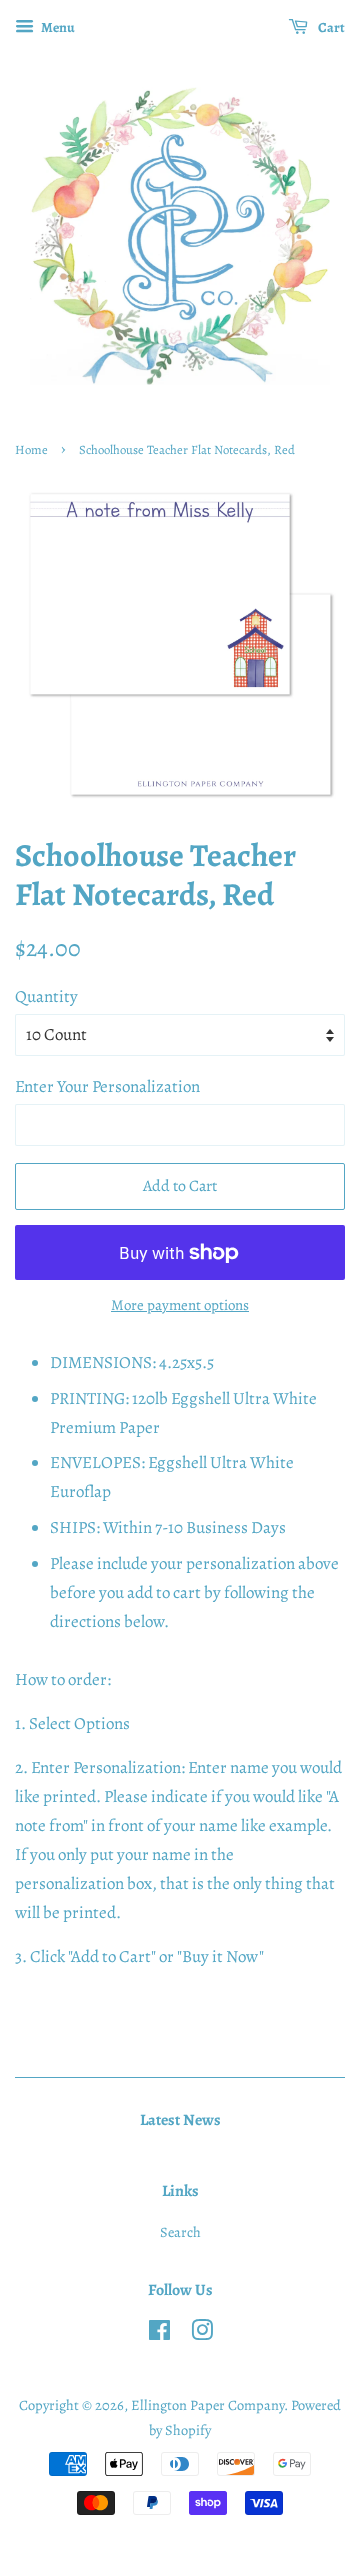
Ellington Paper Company (207, 2405)
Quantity (46, 996)
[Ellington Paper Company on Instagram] (202, 2334)
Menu (57, 27)
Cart (330, 27)
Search (180, 2232)
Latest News (180, 2120)
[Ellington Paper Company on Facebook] (159, 2334)
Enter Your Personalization (107, 1086)
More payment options (180, 1305)
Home (31, 449)
